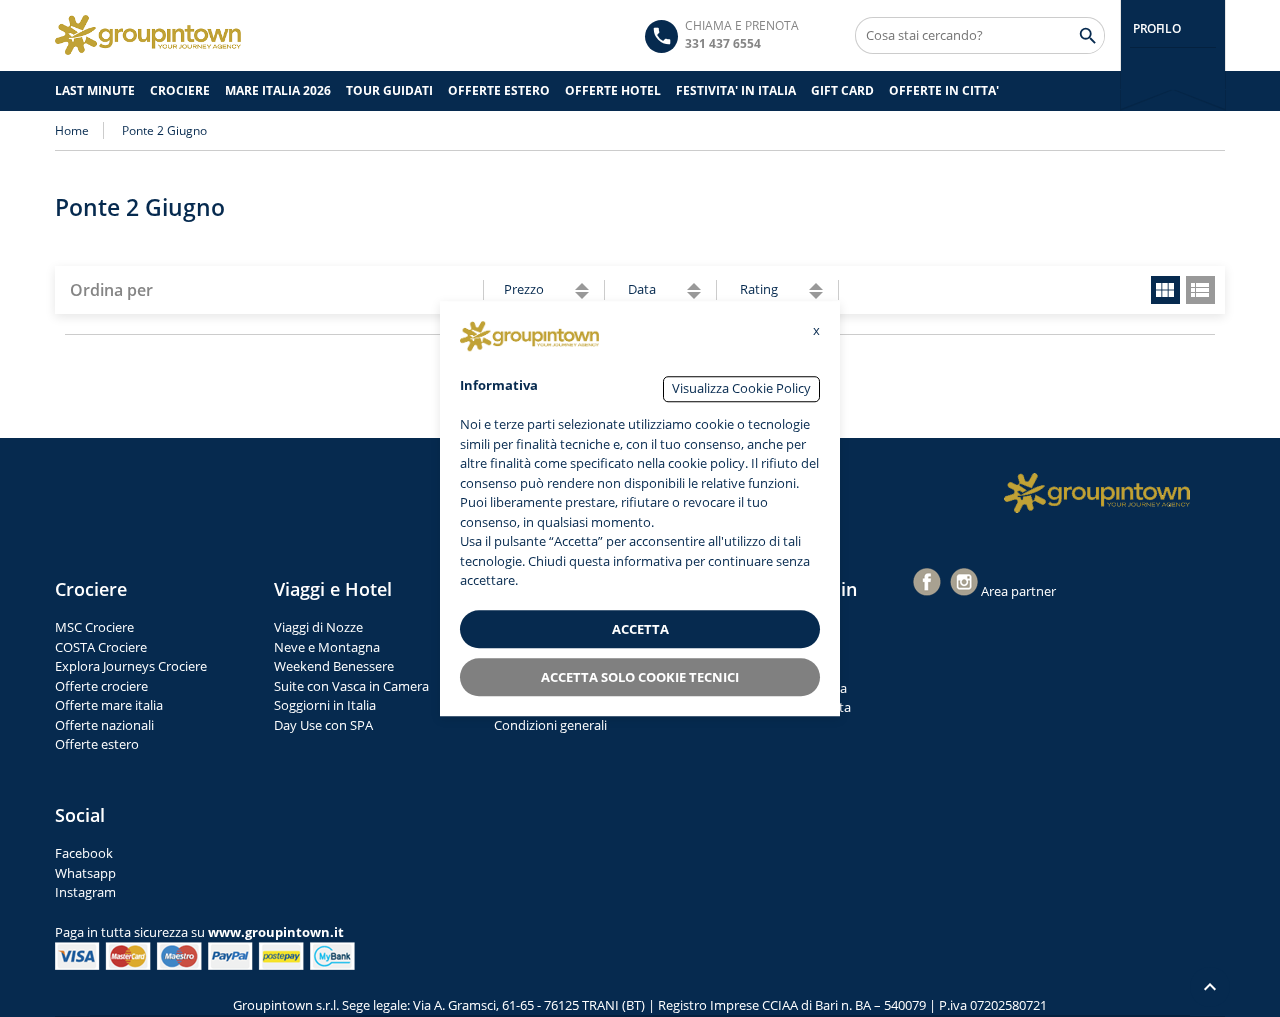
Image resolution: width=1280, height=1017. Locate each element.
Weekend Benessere (334, 666)
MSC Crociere (94, 627)
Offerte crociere (101, 686)
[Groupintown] (148, 35)
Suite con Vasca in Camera (351, 686)
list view (1200, 290)
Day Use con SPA (323, 725)
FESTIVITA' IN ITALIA (736, 90)
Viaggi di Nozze (318, 627)
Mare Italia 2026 (278, 90)
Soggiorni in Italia (325, 705)
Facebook (84, 853)
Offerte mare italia (109, 705)
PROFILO (1156, 28)
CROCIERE (180, 90)
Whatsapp (85, 873)
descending (582, 295)
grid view (1165, 290)
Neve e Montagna (327, 647)
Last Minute (95, 90)
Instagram (85, 892)
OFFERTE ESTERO (499, 90)
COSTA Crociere (101, 647)
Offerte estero (97, 744)
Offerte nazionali (104, 725)
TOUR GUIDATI (389, 90)
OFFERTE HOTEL (613, 90)
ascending (582, 286)
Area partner (1018, 591)
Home (72, 130)
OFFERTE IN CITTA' (944, 90)
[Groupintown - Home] (1097, 493)
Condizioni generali (550, 725)
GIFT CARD (842, 90)
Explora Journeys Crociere (131, 666)
